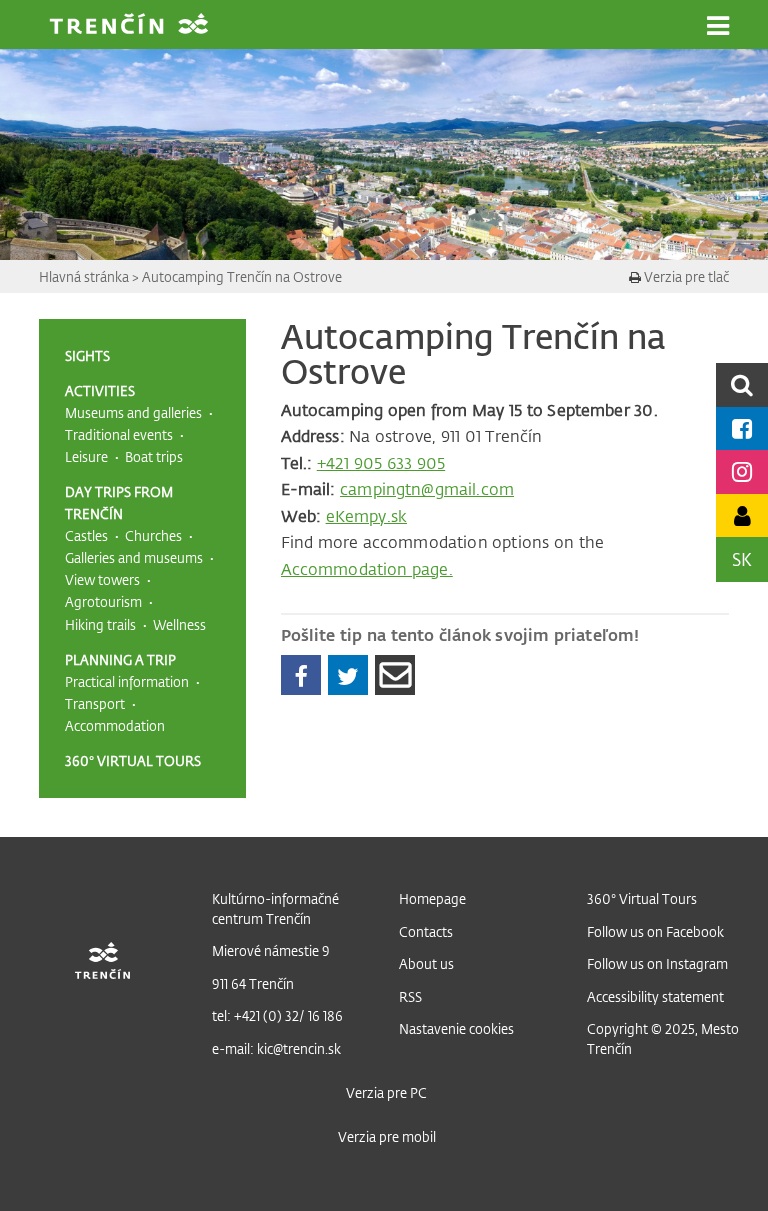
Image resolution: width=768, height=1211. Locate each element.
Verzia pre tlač (685, 276)
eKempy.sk (366, 516)
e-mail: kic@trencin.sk (276, 1048)
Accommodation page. (367, 569)
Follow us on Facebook (655, 931)
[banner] (129, 26)
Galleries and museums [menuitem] (134, 557)
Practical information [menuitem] (127, 681)
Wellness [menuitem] (179, 624)
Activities (100, 390)
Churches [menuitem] (153, 535)
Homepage (432, 898)
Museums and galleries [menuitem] (133, 412)
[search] (742, 384)
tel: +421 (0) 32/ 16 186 (277, 1015)
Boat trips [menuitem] (154, 456)
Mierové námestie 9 (271, 950)
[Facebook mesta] (742, 428)
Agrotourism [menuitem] (103, 601)
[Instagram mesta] (742, 471)
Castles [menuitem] (86, 535)
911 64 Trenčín (253, 983)
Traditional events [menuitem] (119, 434)
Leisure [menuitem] (86, 456)
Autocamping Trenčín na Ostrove (242, 276)
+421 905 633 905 (381, 463)
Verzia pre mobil (387, 1136)
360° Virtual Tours (133, 760)
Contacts (426, 931)
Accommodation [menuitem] (115, 725)
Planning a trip (120, 659)
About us (426, 963)
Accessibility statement (655, 996)
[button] (718, 26)
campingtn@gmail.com (427, 489)
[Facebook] (301, 675)
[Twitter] (348, 675)
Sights (87, 355)
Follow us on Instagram (657, 963)
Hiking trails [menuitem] (100, 624)
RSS (410, 996)
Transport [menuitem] (95, 703)
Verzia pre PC (386, 1092)
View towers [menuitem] (102, 579)
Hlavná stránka (85, 276)
